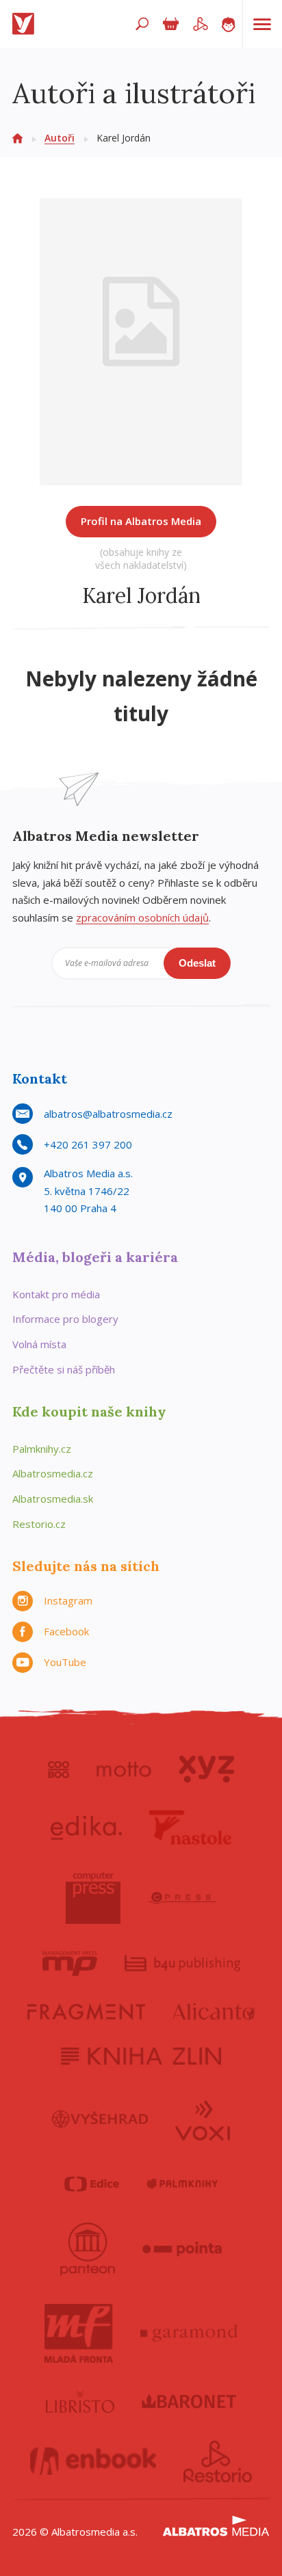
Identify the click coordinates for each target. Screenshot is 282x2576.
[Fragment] (86, 2012)
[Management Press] (70, 1963)
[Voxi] (203, 2119)
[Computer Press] (93, 1898)
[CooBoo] (59, 1769)
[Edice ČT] (92, 2184)
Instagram (68, 1600)
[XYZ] (206, 1769)
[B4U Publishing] (182, 1963)
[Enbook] (93, 2462)
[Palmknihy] (182, 2184)
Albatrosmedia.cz (53, 1473)
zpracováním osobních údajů (142, 917)
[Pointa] (182, 2249)
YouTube (65, 1662)
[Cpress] (182, 1898)
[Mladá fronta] (79, 2333)
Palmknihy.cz (42, 1449)
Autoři (60, 138)
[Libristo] (80, 2402)
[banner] (26, 24)
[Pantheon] (88, 2249)
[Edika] (86, 1827)
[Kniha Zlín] (141, 2056)
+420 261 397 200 (88, 1144)
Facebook (66, 1631)
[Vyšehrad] (100, 2119)
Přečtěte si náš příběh (64, 1369)
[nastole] (190, 1827)
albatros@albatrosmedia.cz (108, 1114)
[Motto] (124, 1769)
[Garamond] (189, 2333)
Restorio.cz (39, 1524)
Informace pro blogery (65, 1319)
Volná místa (39, 1344)
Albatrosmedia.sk (53, 1499)
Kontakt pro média (56, 1294)
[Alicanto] (214, 2012)
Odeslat (197, 963)
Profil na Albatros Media (141, 521)
